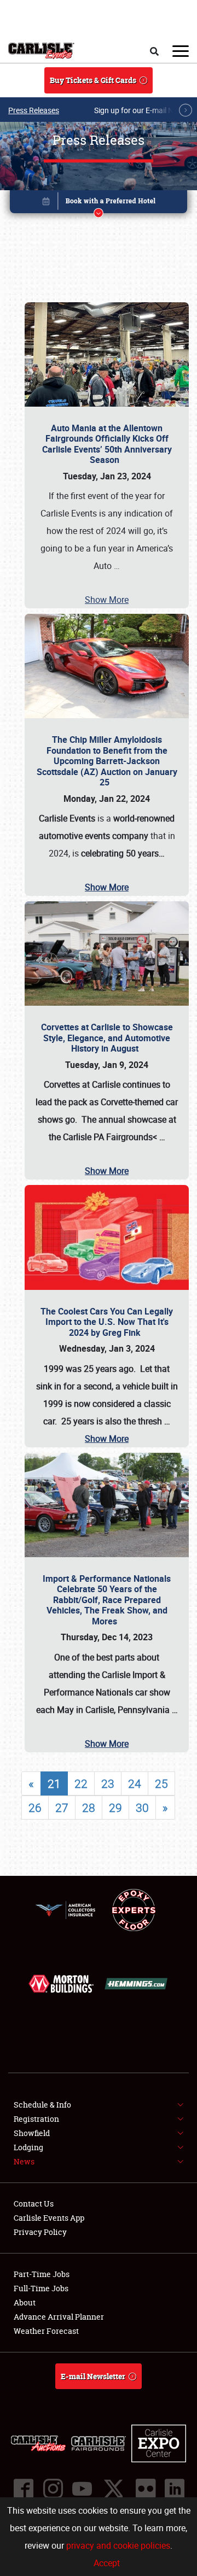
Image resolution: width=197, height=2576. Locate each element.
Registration (36, 2119)
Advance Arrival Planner (59, 2317)
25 (161, 1783)
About (25, 2302)
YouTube (82, 2489)
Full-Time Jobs (41, 2288)
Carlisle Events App (49, 2218)
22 (81, 1783)
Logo (41, 51)
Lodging (28, 2147)
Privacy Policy (40, 2232)
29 (115, 1808)
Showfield (32, 2133)
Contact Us (34, 2204)
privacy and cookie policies (118, 2545)
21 (54, 1783)
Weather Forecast (46, 2331)
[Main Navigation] (181, 51)
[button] (99, 204)
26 (35, 1808)
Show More (107, 600)
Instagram (53, 2489)
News (24, 2161)
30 (142, 1808)
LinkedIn (174, 2489)
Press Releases (34, 110)
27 (62, 1808)
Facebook (23, 2489)
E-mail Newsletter (93, 2376)
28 (89, 1808)
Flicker (145, 2489)
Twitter (113, 2489)
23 (108, 1783)
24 (135, 1783)
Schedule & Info (42, 2105)
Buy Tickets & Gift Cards (93, 80)
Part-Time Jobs (42, 2274)
